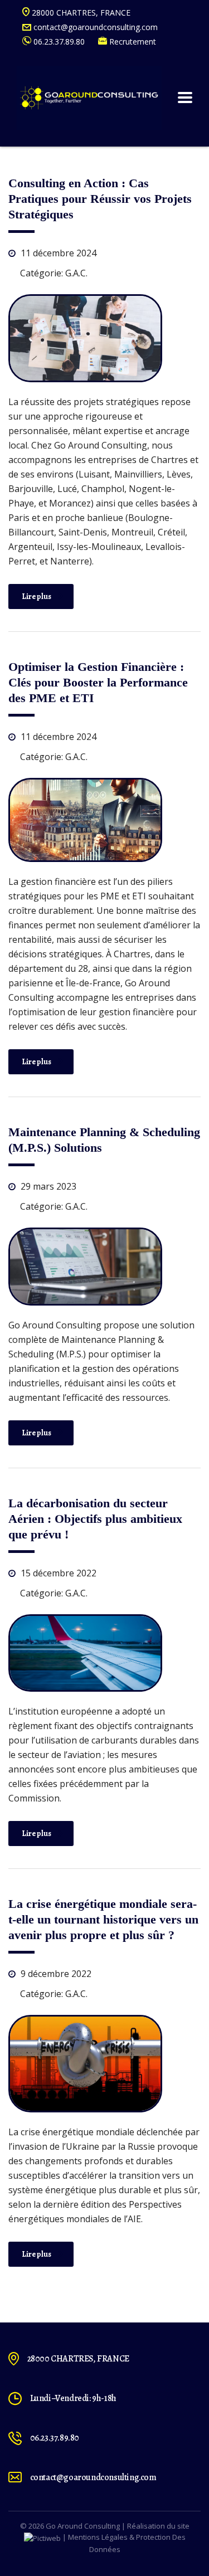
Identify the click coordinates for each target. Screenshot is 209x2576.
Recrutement (132, 42)
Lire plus (37, 596)
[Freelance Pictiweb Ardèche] (42, 2537)
